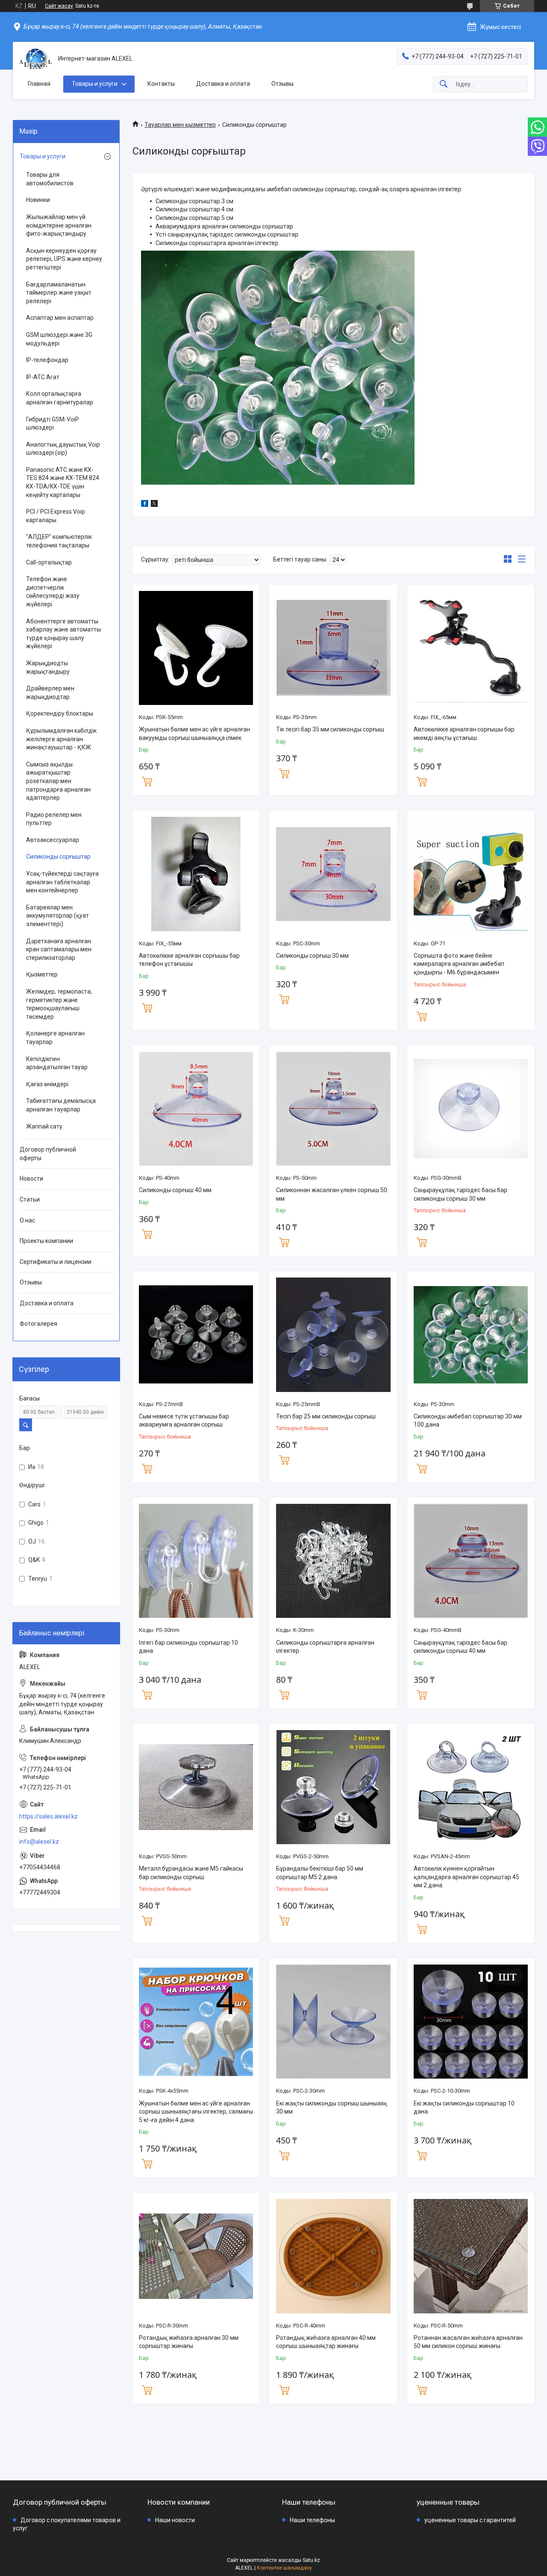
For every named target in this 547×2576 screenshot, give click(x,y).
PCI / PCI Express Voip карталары (56, 516)
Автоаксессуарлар (53, 840)
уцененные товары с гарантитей (470, 2520)
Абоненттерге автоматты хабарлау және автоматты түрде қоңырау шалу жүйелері (63, 634)
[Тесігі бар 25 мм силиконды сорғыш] (333, 1335)
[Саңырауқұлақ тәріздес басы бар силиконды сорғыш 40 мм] (471, 1561)
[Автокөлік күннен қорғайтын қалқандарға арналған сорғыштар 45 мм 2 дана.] (471, 1787)
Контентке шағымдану (284, 2568)
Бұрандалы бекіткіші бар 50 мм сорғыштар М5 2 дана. (320, 1873)
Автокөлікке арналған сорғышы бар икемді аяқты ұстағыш (464, 734)
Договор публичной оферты (48, 1154)
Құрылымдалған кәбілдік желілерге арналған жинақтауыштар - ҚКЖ (61, 739)
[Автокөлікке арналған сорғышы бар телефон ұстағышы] (196, 874)
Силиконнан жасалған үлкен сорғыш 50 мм (332, 1194)
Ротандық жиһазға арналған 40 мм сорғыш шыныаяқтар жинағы (326, 2342)
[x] (154, 505)
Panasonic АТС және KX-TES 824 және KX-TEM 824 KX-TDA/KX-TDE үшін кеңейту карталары (63, 482)
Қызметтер (42, 974)
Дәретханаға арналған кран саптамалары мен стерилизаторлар (59, 949)
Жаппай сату (44, 1126)
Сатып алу (147, 781)
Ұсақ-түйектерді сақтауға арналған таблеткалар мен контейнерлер (62, 882)
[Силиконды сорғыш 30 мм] (333, 874)
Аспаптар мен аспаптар (60, 318)
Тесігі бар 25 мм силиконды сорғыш (326, 1416)
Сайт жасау (59, 6)
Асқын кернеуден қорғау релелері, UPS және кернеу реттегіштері (64, 259)
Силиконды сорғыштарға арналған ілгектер (325, 1647)
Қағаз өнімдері (47, 1084)
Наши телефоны (312, 2520)
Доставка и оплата (223, 84)
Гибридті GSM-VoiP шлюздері (53, 424)
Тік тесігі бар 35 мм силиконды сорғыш (330, 729)
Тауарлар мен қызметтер (180, 125)
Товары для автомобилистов (50, 179)
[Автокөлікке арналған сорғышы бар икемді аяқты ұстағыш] (471, 648)
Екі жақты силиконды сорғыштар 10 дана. (464, 2108)
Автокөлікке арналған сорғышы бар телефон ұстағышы (189, 960)
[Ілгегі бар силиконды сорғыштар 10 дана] (196, 1561)
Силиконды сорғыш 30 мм (312, 956)
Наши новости (175, 2520)
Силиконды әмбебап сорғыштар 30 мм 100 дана (468, 1421)
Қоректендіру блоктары (60, 713)
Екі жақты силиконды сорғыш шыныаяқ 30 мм (332, 2108)
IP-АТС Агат (43, 377)
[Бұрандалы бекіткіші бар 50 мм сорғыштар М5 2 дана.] (333, 1787)
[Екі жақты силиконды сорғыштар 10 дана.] (471, 2022)
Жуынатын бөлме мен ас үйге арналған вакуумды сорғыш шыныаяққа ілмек (194, 734)
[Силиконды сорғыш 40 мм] (196, 1109)
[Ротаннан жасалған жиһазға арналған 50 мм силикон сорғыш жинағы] (471, 2256)
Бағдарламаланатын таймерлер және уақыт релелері (59, 293)
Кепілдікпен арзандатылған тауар (57, 1063)
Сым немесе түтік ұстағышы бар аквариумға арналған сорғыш (184, 1421)
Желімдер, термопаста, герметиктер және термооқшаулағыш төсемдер (59, 1004)
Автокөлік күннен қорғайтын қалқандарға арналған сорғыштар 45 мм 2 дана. (466, 1877)
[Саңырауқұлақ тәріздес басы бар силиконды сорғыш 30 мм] (471, 1109)
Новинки (38, 200)
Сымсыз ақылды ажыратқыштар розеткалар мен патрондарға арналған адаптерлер (58, 781)
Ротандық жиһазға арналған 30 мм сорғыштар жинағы (189, 2342)
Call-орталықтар (49, 562)
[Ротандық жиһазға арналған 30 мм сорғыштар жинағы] (196, 2256)
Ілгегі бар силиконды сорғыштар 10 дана (188, 1647)
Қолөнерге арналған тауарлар (55, 1038)
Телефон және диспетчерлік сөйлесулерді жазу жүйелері (53, 592)
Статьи (30, 1199)
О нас (27, 1220)
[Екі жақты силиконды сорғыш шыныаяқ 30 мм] (333, 2022)
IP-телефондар (47, 360)
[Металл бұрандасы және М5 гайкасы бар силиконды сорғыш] (196, 1787)
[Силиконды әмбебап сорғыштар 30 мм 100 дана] (471, 1335)
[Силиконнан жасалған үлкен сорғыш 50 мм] (333, 1109)
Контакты (161, 84)
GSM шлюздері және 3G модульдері (59, 339)
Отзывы (282, 84)
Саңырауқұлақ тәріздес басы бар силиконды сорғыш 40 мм (460, 1647)
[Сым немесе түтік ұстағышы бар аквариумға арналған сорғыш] (196, 1335)
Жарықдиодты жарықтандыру (48, 667)
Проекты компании (46, 1241)
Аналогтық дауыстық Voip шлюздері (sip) (63, 449)
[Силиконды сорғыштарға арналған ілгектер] (333, 1561)
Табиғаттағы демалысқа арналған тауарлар (61, 1105)
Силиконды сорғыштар (58, 857)
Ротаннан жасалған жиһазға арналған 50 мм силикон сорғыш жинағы (468, 2342)
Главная (39, 84)
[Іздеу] (444, 84)
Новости (31, 1178)
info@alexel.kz (39, 1842)
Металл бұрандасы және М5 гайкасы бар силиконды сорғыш (191, 1873)
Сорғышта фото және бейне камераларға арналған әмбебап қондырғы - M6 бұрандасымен (459, 964)
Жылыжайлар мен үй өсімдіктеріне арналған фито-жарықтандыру (59, 225)
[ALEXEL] (35, 59)
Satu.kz (311, 2560)
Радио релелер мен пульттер (54, 819)
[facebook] (145, 505)
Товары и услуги (95, 84)
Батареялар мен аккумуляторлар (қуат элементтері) (57, 916)
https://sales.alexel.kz (49, 1816)
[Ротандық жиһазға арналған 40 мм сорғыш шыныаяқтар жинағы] (333, 2256)
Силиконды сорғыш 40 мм (175, 1190)
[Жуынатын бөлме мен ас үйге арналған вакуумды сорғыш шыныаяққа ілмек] (196, 648)
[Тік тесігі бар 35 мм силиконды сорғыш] (333, 648)
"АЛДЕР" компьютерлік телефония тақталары (59, 541)
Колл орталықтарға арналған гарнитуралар (60, 398)
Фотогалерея (38, 1324)
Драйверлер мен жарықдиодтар (50, 693)
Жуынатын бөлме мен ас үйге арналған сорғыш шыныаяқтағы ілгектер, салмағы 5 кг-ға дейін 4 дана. (196, 2112)
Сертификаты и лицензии (56, 1262)
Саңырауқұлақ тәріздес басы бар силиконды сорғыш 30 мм (460, 1194)
